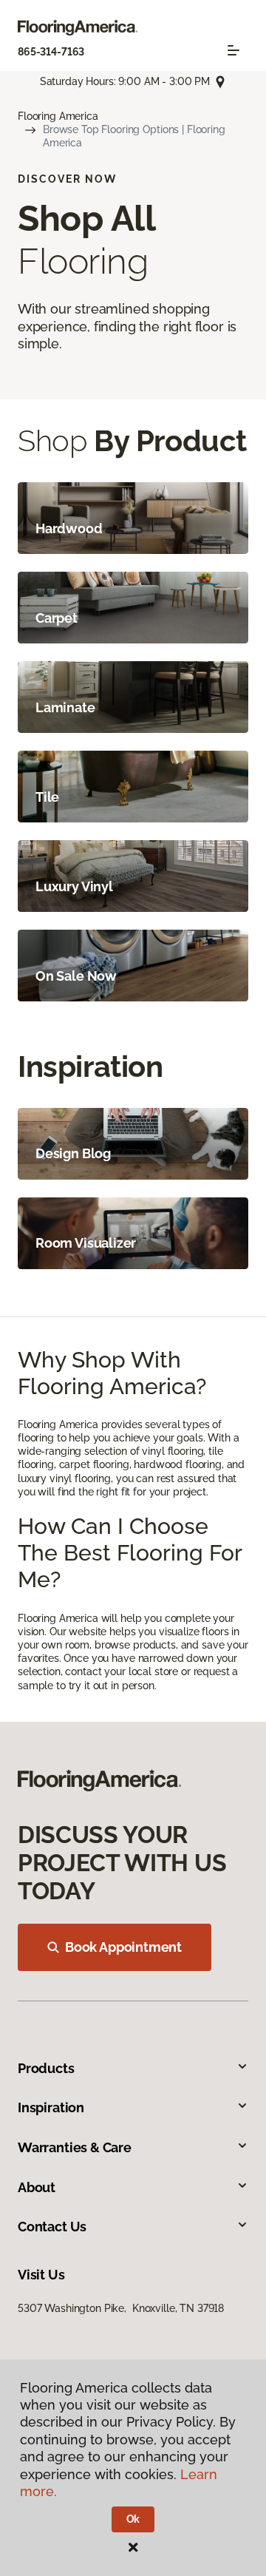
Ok (133, 2519)
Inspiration (51, 2107)
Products (46, 2068)
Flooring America (58, 116)
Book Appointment (123, 1947)
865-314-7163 (51, 52)
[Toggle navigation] (233, 50)
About (37, 2187)
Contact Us (52, 2227)
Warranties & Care (75, 2147)
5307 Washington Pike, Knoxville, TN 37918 (121, 2308)
